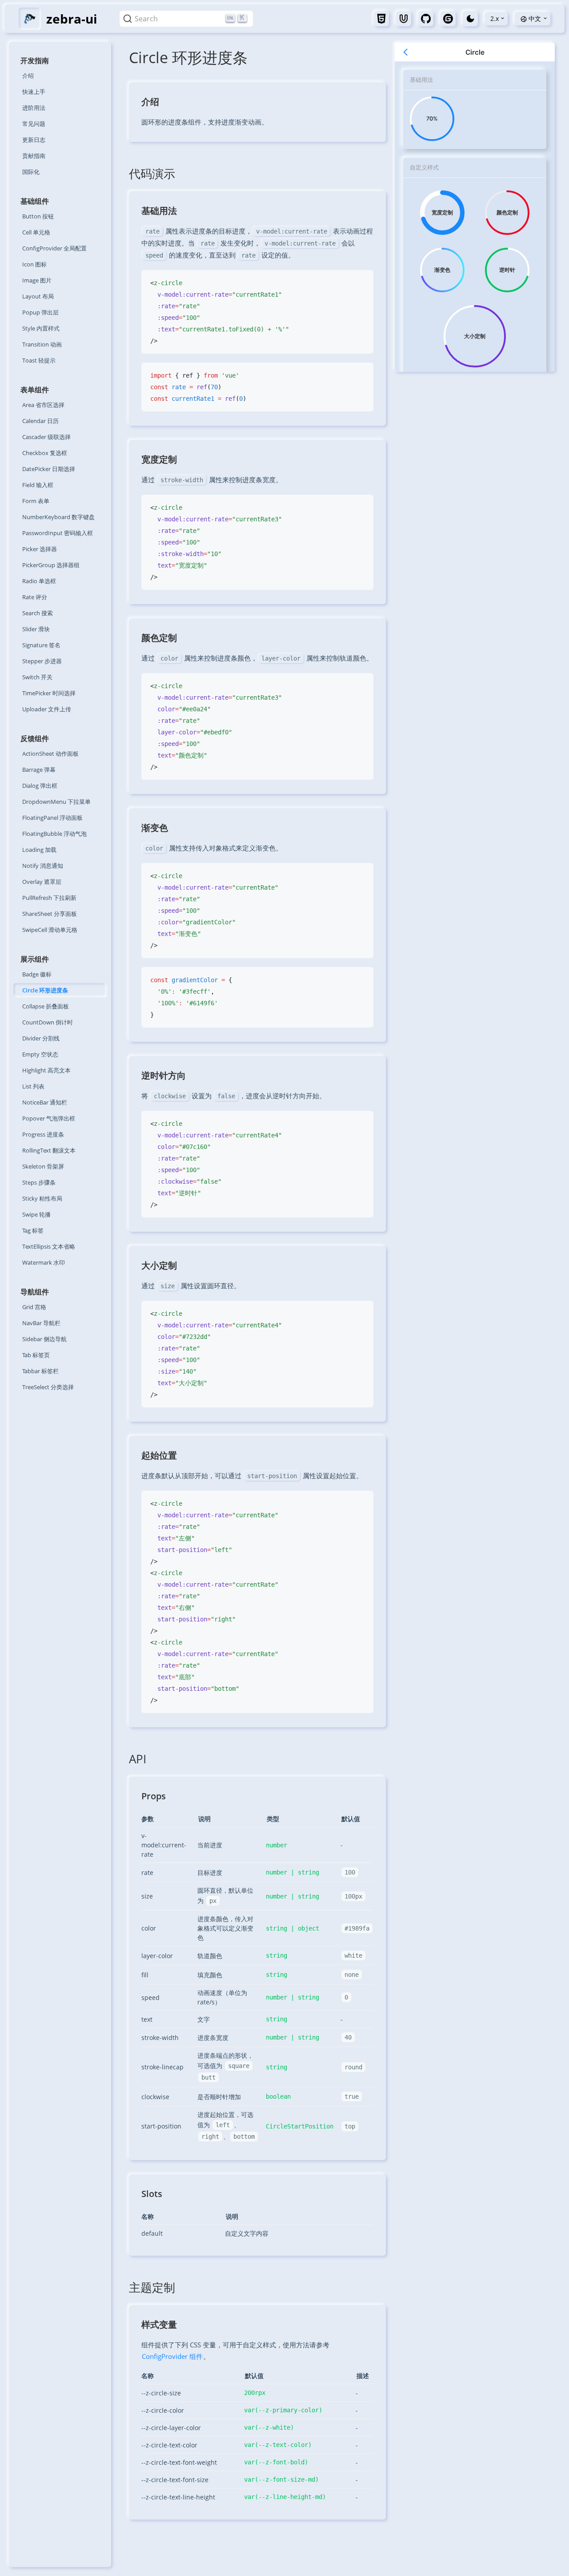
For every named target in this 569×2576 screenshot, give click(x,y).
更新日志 (34, 140)
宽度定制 (159, 459)
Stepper (42, 661)
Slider (36, 629)
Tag (33, 1230)
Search (38, 613)
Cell (36, 232)
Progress (43, 1134)
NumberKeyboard (58, 517)
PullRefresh (49, 898)
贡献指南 (34, 156)
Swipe (36, 1214)
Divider (41, 1038)
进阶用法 (34, 108)
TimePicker (49, 693)
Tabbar (40, 1371)
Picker (40, 549)
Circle (45, 990)
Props (154, 1796)
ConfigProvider (54, 248)
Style (41, 328)
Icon (34, 264)
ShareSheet (50, 914)
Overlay (42, 882)
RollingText (49, 1150)
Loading (39, 850)
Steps (39, 1182)
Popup (40, 312)
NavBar (41, 1323)
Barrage (39, 770)
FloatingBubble (54, 834)
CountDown (48, 1022)
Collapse (46, 1006)
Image (37, 280)
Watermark (44, 1262)
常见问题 (34, 124)
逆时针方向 (164, 1075)
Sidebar (44, 1339)
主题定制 (152, 2287)
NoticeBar (45, 1102)
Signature (41, 645)
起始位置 (159, 1455)
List (33, 1086)
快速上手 (34, 92)
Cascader (46, 437)
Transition (42, 344)
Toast (39, 360)
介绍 (28, 76)
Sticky (42, 1198)
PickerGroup (51, 565)
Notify (43, 866)
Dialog (40, 786)
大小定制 (159, 1265)
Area (43, 405)
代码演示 (152, 173)
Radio (39, 581)
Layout (38, 296)
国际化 (31, 172)
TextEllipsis (49, 1246)
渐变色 (155, 828)
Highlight (46, 1070)
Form (36, 501)
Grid (34, 1307)
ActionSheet (50, 754)
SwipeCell (50, 930)
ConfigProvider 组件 (172, 2356)
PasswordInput (58, 533)
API (138, 1759)
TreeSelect (48, 1387)
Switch (37, 677)
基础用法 (159, 211)
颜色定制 (159, 638)
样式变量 (159, 2324)
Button (38, 216)
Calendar (40, 421)
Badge (37, 974)
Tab (36, 1355)
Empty (40, 1054)
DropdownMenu (56, 802)
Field (38, 485)
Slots (152, 2194)
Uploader (47, 709)
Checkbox (45, 453)
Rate (35, 597)
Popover (49, 1118)
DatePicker (49, 469)
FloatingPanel (52, 818)
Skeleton (43, 1166)
